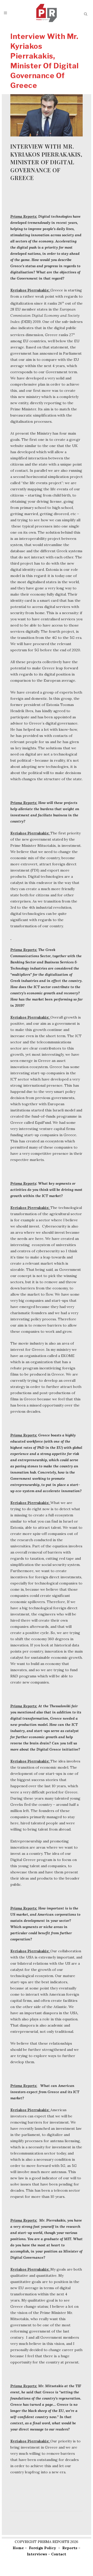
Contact (59, 2554)
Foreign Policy (42, 2548)
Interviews (37, 2554)
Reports (70, 2548)
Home (18, 2548)
